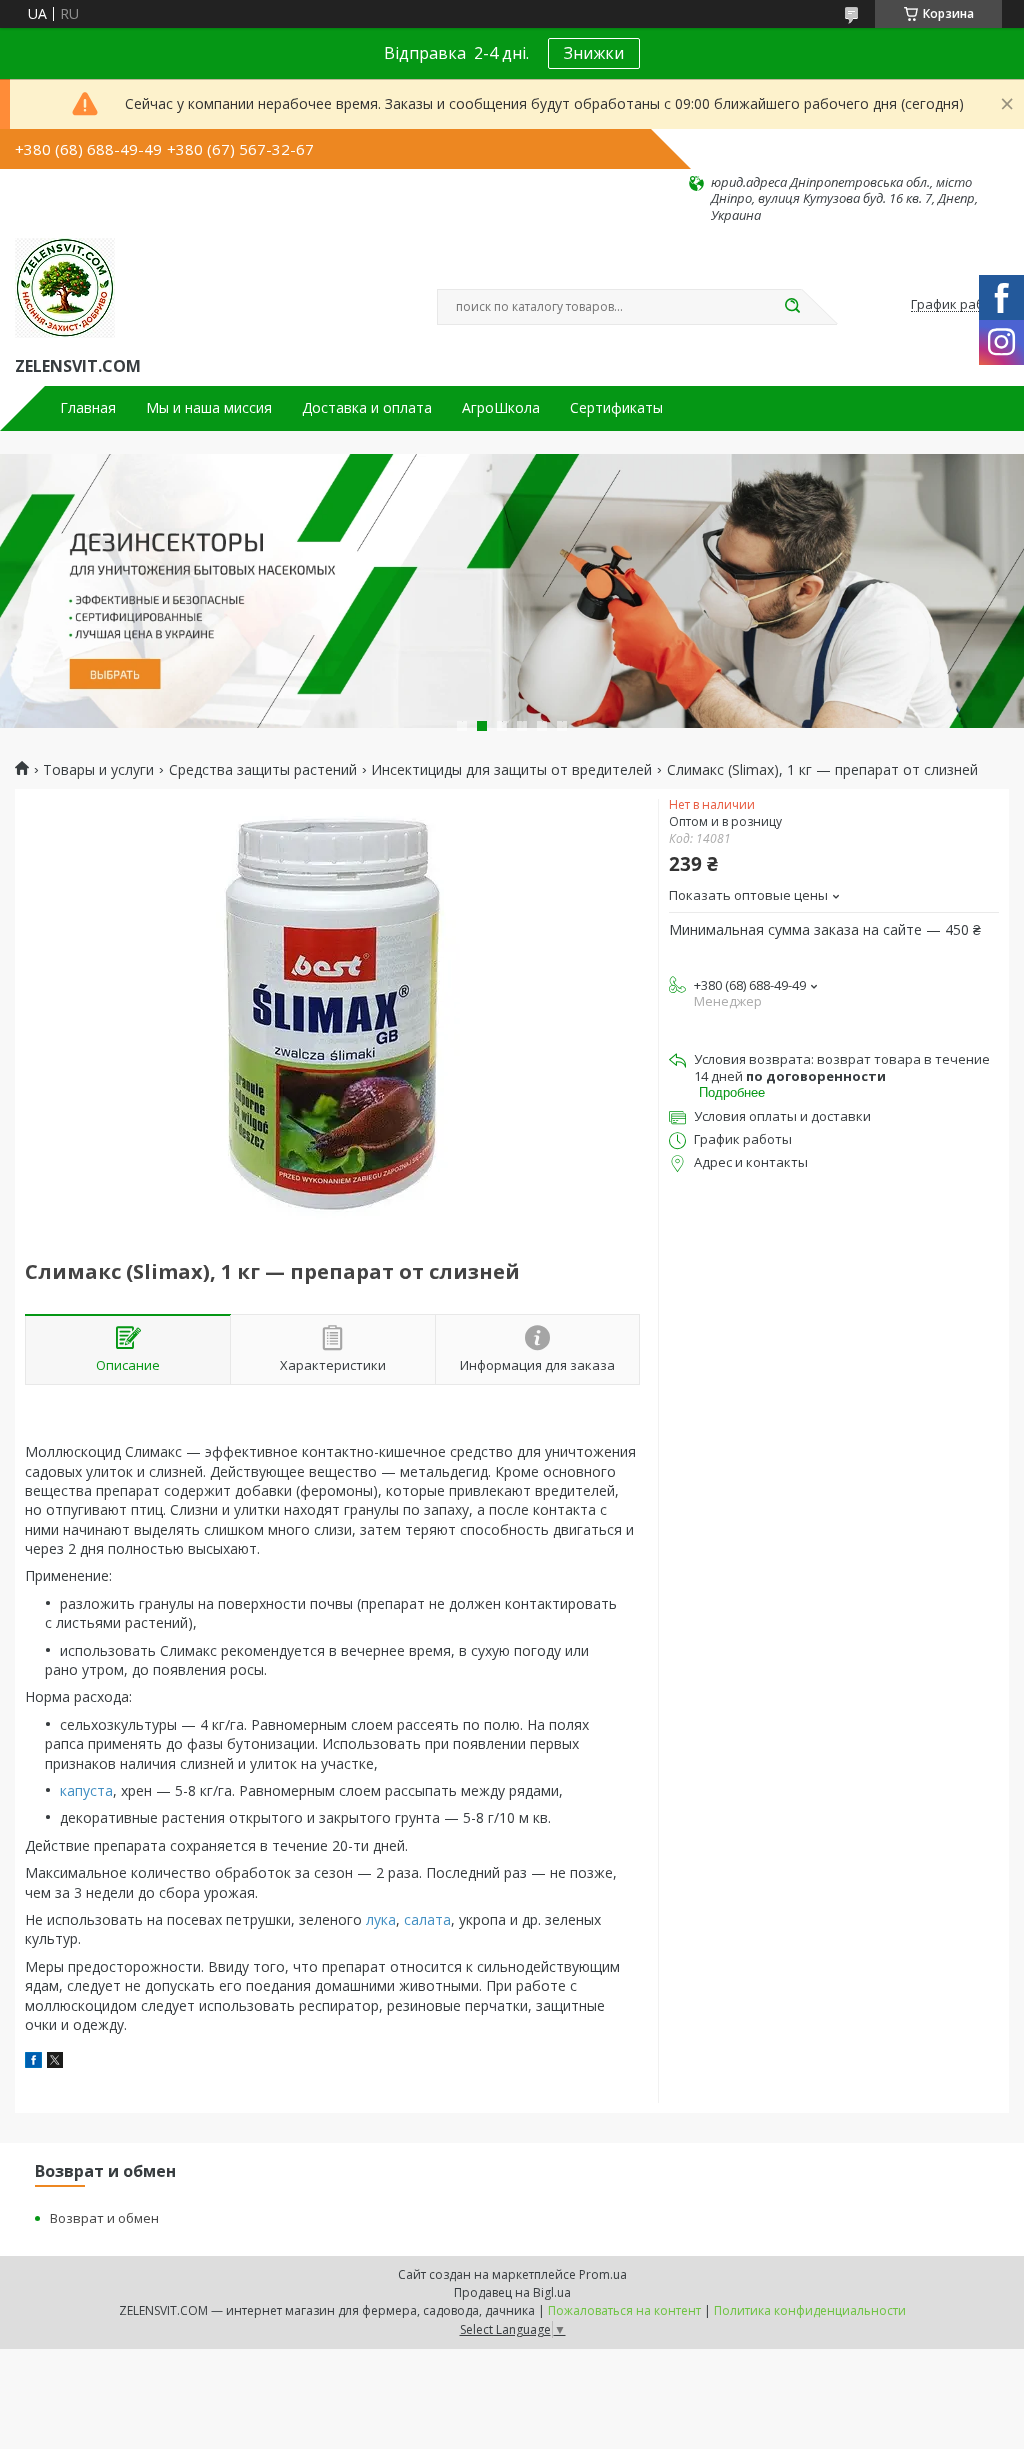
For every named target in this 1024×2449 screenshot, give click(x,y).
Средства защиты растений (263, 770)
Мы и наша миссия (209, 408)
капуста (86, 1790)
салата (427, 1919)
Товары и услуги (98, 770)
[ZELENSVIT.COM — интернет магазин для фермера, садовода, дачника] (65, 288)
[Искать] (792, 307)
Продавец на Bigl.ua (512, 2292)
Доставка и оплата (367, 408)
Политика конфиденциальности (810, 2310)
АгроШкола (501, 408)
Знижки (594, 53)
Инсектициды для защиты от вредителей (511, 770)
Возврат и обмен (104, 2218)
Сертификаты (616, 408)
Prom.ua (603, 2274)
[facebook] (33, 2062)
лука (381, 1919)
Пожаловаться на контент (624, 2310)
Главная (88, 408)
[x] (55, 2062)
